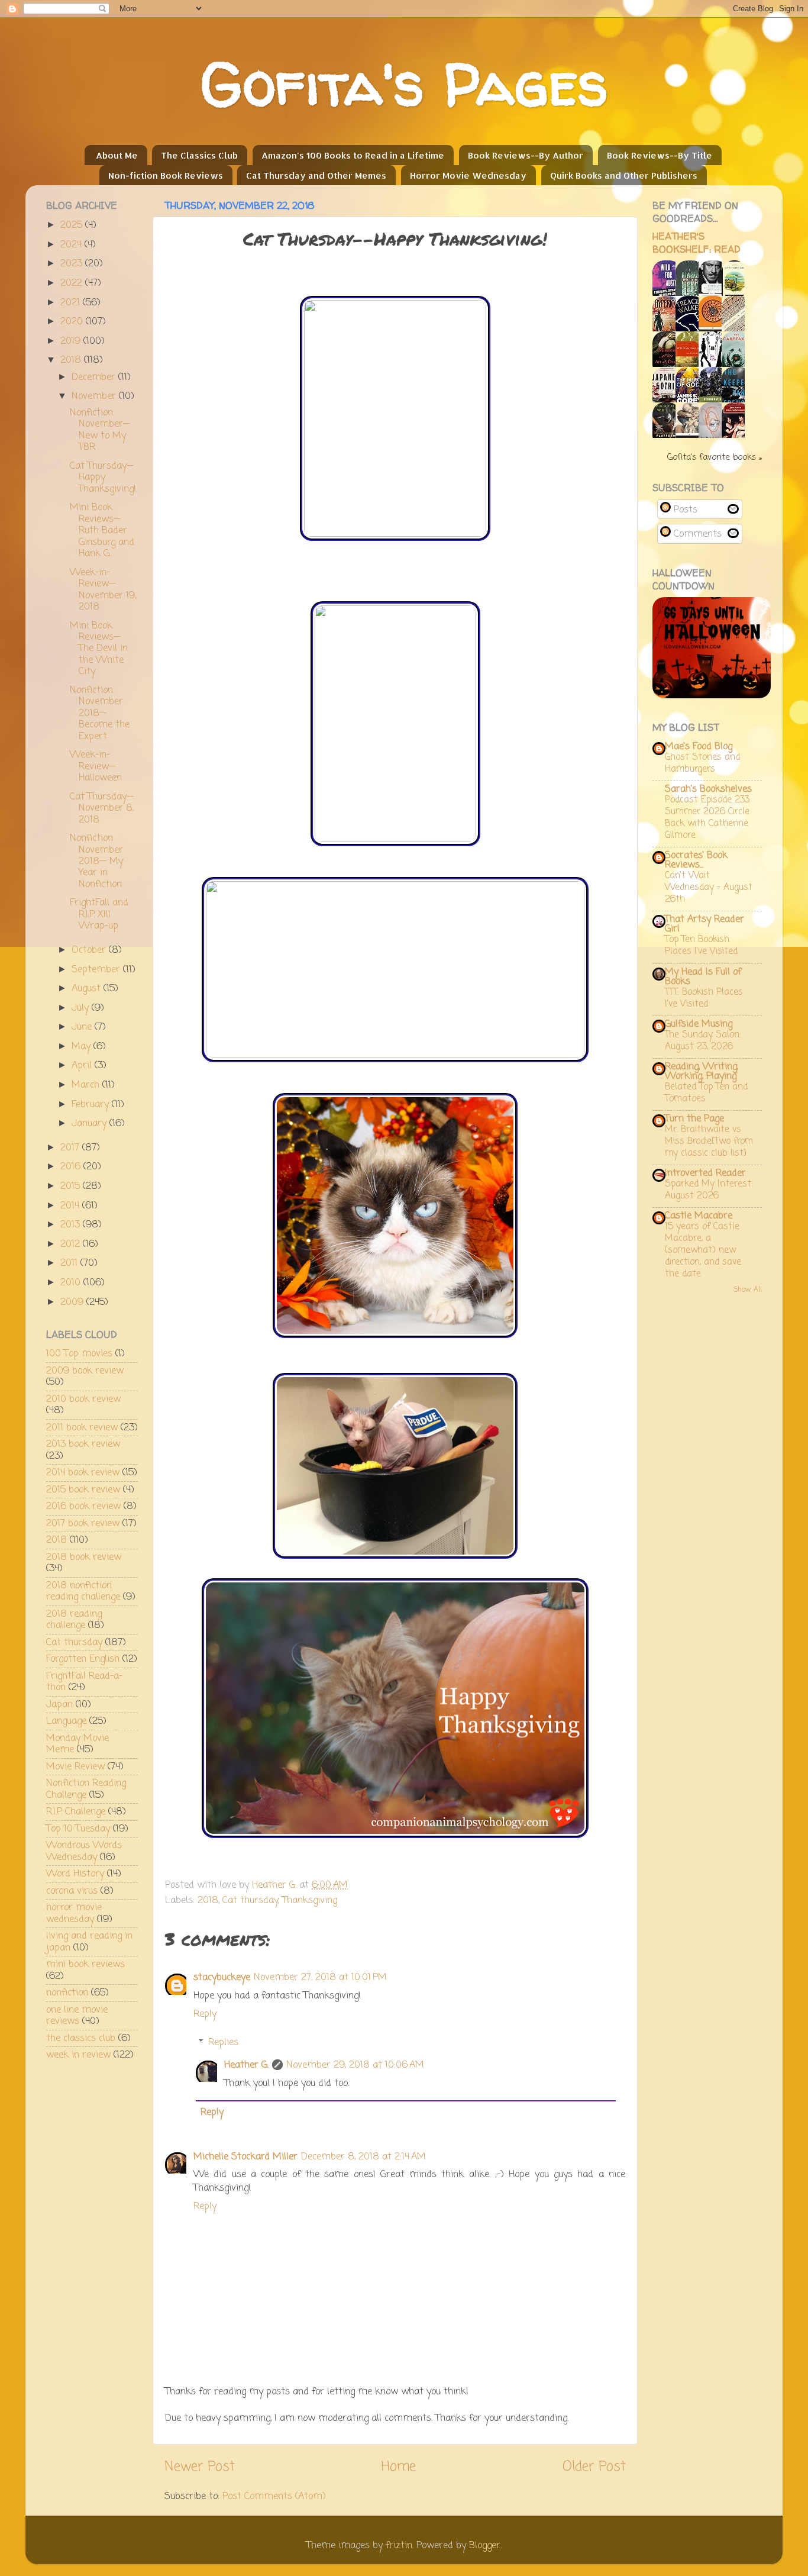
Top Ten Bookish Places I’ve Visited (701, 945)
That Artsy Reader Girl (704, 924)
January (91, 1123)
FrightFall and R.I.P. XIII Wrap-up (99, 914)
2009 (73, 1302)
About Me (117, 155)
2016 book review (83, 1506)
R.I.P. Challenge (76, 1812)
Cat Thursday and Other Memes (316, 175)
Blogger (485, 2546)
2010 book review (83, 1399)
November (95, 396)
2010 (72, 1283)
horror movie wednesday (74, 1913)
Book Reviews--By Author (526, 155)
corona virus (72, 1891)
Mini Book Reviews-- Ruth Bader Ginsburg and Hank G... (102, 531)
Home (399, 2467)
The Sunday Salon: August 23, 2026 (703, 1041)
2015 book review (83, 1490)
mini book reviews (85, 1964)
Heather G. (246, 2065)
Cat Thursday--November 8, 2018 (102, 808)
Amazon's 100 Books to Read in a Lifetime (353, 155)
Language (66, 1721)
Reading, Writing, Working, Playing (702, 1071)
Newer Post (200, 2467)
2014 (71, 1206)
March (87, 1085)
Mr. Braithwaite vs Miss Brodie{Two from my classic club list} (709, 1141)
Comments (696, 534)
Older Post (594, 2467)
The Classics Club (199, 155)
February (92, 1105)
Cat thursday (250, 1900)
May (83, 1047)
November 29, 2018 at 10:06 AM (355, 2065)
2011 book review (82, 1428)
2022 (73, 283)
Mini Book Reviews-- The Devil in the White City (99, 649)
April (83, 1065)
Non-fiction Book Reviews (166, 175)
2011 (70, 1263)
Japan (59, 1705)
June (83, 1027)
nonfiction (67, 1993)
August (88, 989)
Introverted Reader (705, 1173)
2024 (72, 245)
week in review (78, 2055)
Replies (223, 2042)
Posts (684, 510)
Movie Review (75, 1767)
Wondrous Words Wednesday (84, 1851)
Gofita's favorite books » (715, 457)
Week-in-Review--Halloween (96, 766)
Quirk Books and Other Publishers (624, 175)
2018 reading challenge (74, 1620)
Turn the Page (694, 1119)
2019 (72, 341)
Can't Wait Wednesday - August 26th (709, 887)
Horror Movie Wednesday (468, 175)
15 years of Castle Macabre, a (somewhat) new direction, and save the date (703, 1250)
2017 (71, 1148)
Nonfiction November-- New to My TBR (100, 430)
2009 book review (85, 1371)
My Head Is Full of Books (703, 977)
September (97, 970)
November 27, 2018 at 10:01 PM (320, 1977)
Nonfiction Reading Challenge (86, 1789)
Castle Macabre (699, 1216)
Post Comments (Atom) (274, 2496)
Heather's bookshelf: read (697, 243)
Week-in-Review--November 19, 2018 (103, 590)
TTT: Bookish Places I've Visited (704, 998)
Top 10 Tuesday (78, 1829)
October (90, 950)
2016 (72, 1167)
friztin (399, 2546)
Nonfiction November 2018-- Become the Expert (100, 713)
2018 (208, 1900)
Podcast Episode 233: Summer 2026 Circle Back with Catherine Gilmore (708, 818)
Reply (205, 2014)
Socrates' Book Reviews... (696, 860)
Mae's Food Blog (699, 747)
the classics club (81, 2038)
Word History (75, 1874)
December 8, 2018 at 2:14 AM (363, 2157)
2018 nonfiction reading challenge (83, 1591)
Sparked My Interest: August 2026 (709, 1190)
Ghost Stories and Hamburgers (702, 763)
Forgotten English (83, 1659)
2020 (73, 322)
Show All (748, 1290)
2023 (73, 264)
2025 (73, 225)
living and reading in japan (89, 1942)
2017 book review (83, 1524)
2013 (72, 1225)
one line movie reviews (77, 2016)
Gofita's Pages (404, 84)
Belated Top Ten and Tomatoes (706, 1093)
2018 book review (84, 1557)
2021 (72, 303)
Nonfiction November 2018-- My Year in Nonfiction (96, 861)
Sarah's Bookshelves (708, 789)
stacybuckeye (222, 1977)
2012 (72, 1244)
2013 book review (83, 1444)
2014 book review (83, 1473)
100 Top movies (79, 1354)
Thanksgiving (310, 1900)
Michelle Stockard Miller (245, 2157)
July (82, 1008)
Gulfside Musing (699, 1024)
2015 (72, 1186)
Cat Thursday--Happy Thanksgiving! (103, 478)
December (95, 377)
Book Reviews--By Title (660, 155)
